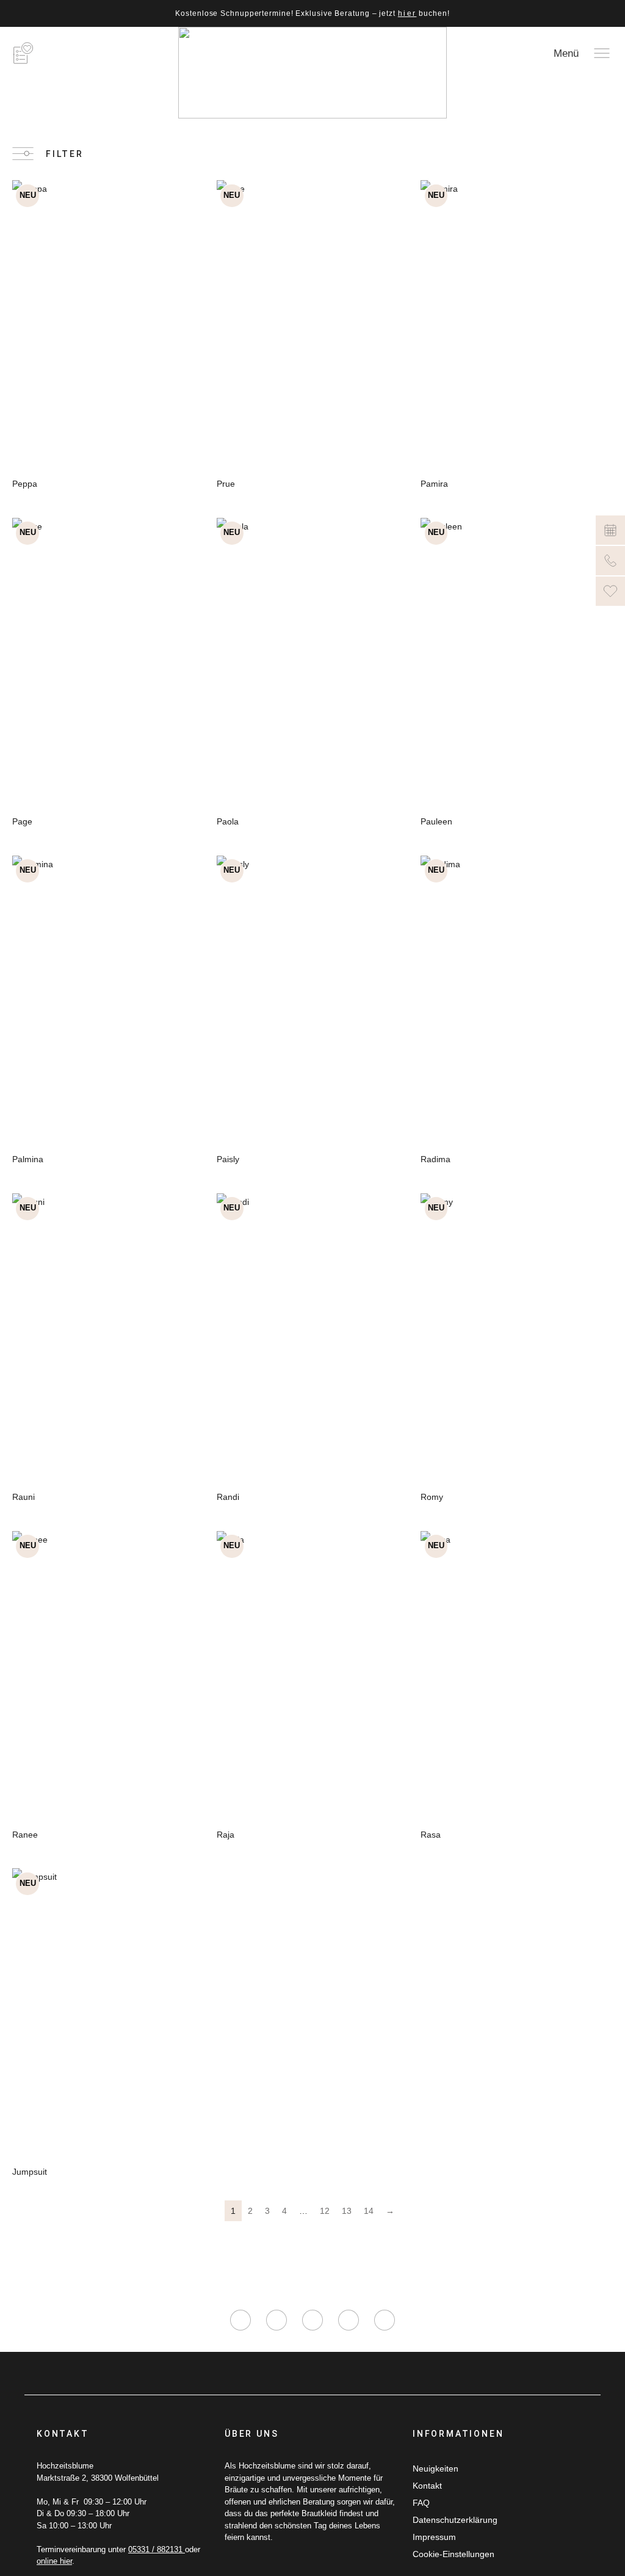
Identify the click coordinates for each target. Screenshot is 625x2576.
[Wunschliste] (610, 591)
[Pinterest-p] (349, 2320)
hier (407, 13)
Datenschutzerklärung (455, 2520)
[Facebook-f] (276, 2320)
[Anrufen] (610, 561)
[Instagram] (240, 2320)
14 (369, 2211)
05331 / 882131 (157, 2549)
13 (347, 2211)
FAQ (421, 2503)
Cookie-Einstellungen (453, 2554)
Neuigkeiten (435, 2469)
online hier (54, 2561)
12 (325, 2211)
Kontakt (427, 2486)
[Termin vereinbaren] (610, 530)
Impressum (434, 2537)
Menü (566, 53)
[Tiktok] (312, 2320)
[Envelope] (385, 2320)
